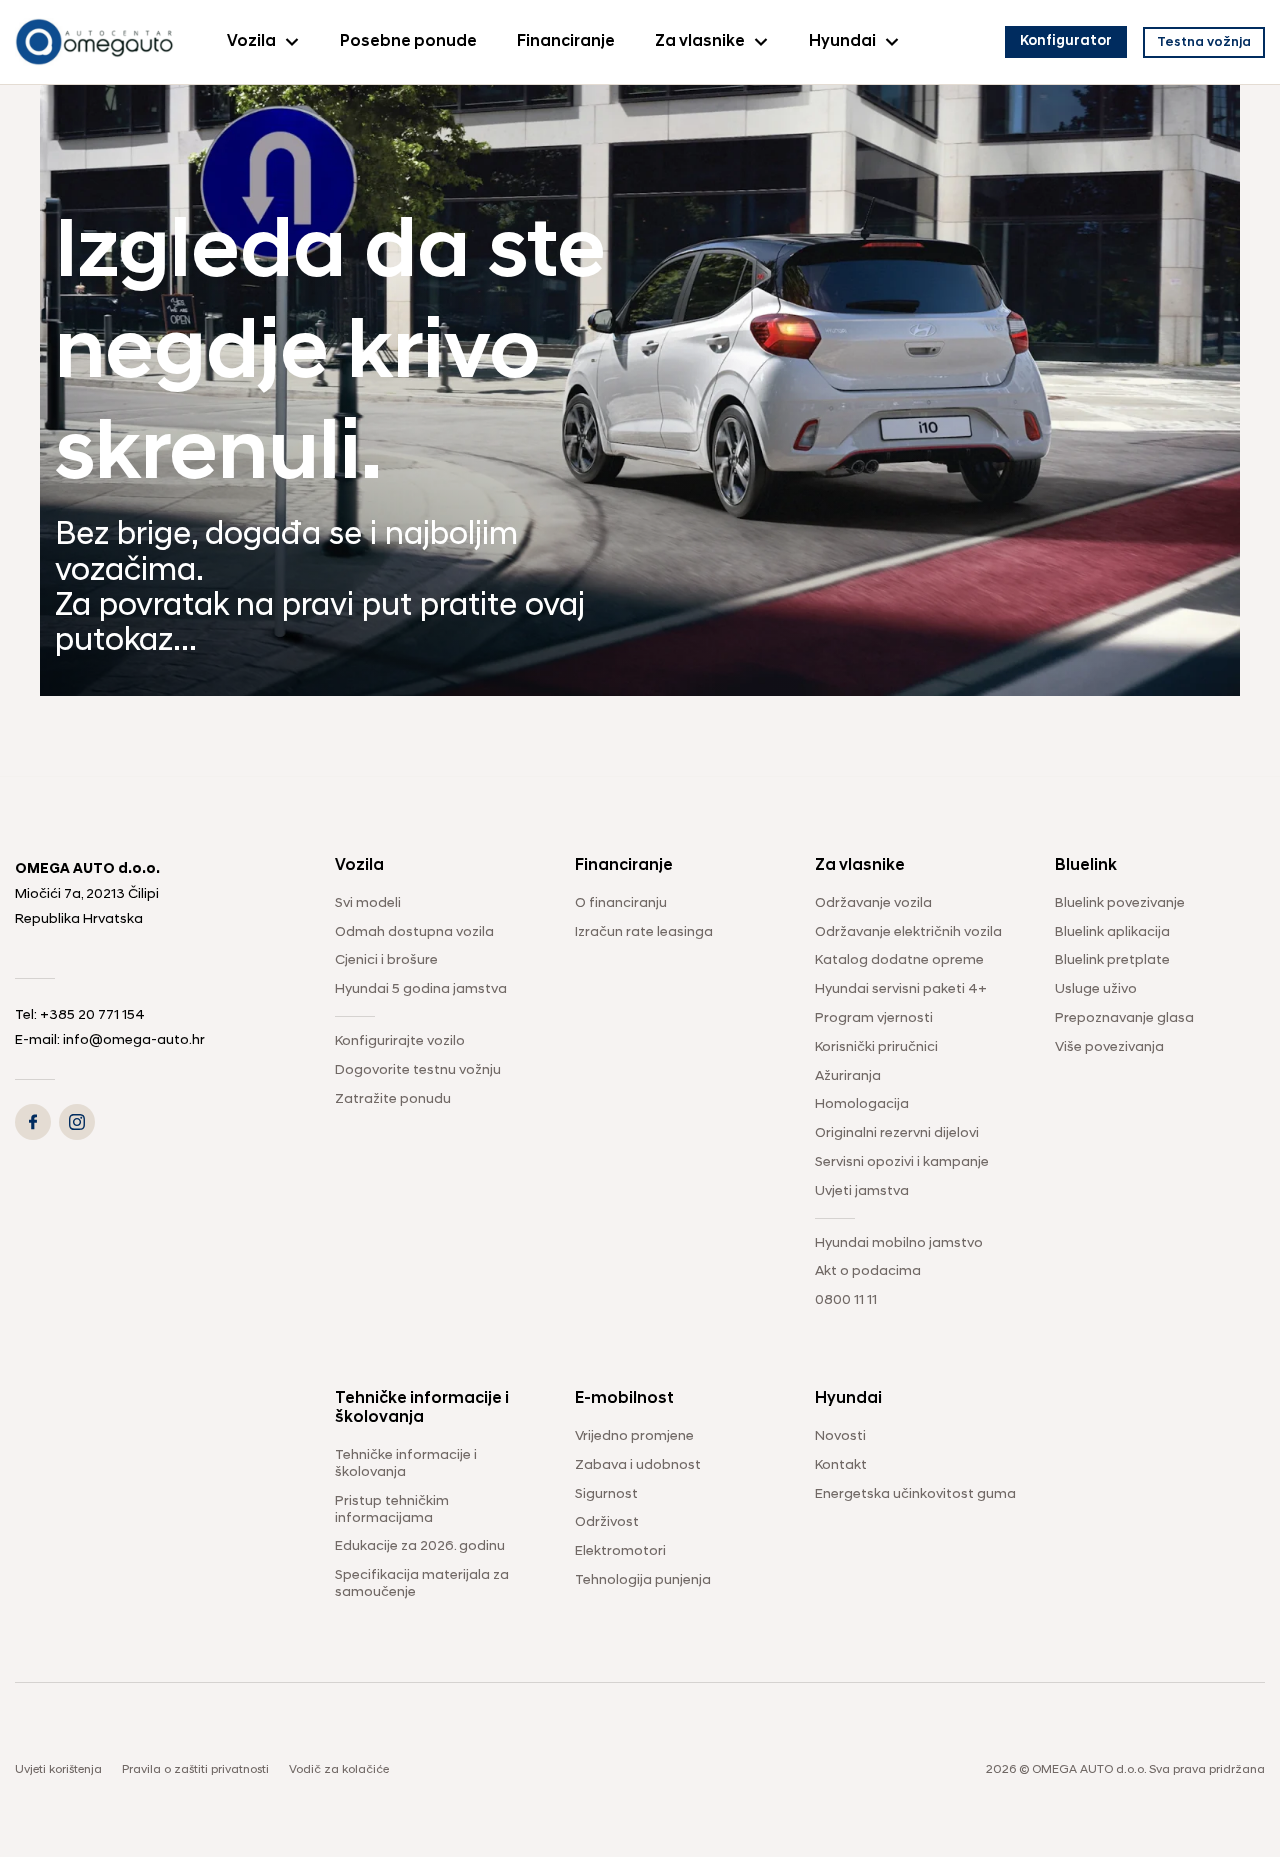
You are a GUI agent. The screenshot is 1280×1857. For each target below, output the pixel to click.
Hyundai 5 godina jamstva (421, 989)
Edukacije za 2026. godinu (420, 1546)
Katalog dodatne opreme (899, 960)
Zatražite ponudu (393, 1099)
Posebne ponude (408, 42)
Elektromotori (620, 1551)
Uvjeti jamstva (862, 1191)
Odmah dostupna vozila (414, 932)
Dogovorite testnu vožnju (418, 1070)
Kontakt (841, 1465)
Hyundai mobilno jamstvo (899, 1243)
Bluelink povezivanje (1120, 903)
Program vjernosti (874, 1018)
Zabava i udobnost (638, 1465)
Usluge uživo (1096, 989)
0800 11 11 (846, 1300)
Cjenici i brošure (386, 960)
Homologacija (862, 1104)
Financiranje (566, 42)
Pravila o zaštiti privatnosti (195, 1770)
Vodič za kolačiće (339, 1770)
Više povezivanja (1109, 1047)
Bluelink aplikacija (1112, 932)
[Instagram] (77, 1122)
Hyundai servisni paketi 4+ (901, 989)
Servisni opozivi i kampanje (902, 1162)
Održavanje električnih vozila (908, 932)
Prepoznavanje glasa (1124, 1018)
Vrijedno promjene (634, 1436)
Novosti (840, 1436)
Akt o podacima (868, 1271)
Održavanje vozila (873, 903)
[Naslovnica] (95, 42)
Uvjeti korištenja (58, 1770)
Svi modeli (368, 903)
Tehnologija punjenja (643, 1580)
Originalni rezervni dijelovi (897, 1133)
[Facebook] (33, 1122)
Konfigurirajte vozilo (400, 1041)
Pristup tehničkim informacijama (392, 1510)
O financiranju (621, 903)
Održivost (607, 1522)
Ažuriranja (848, 1076)
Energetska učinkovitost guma (915, 1494)
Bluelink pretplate (1112, 960)
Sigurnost (606, 1494)
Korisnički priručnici (876, 1047)
